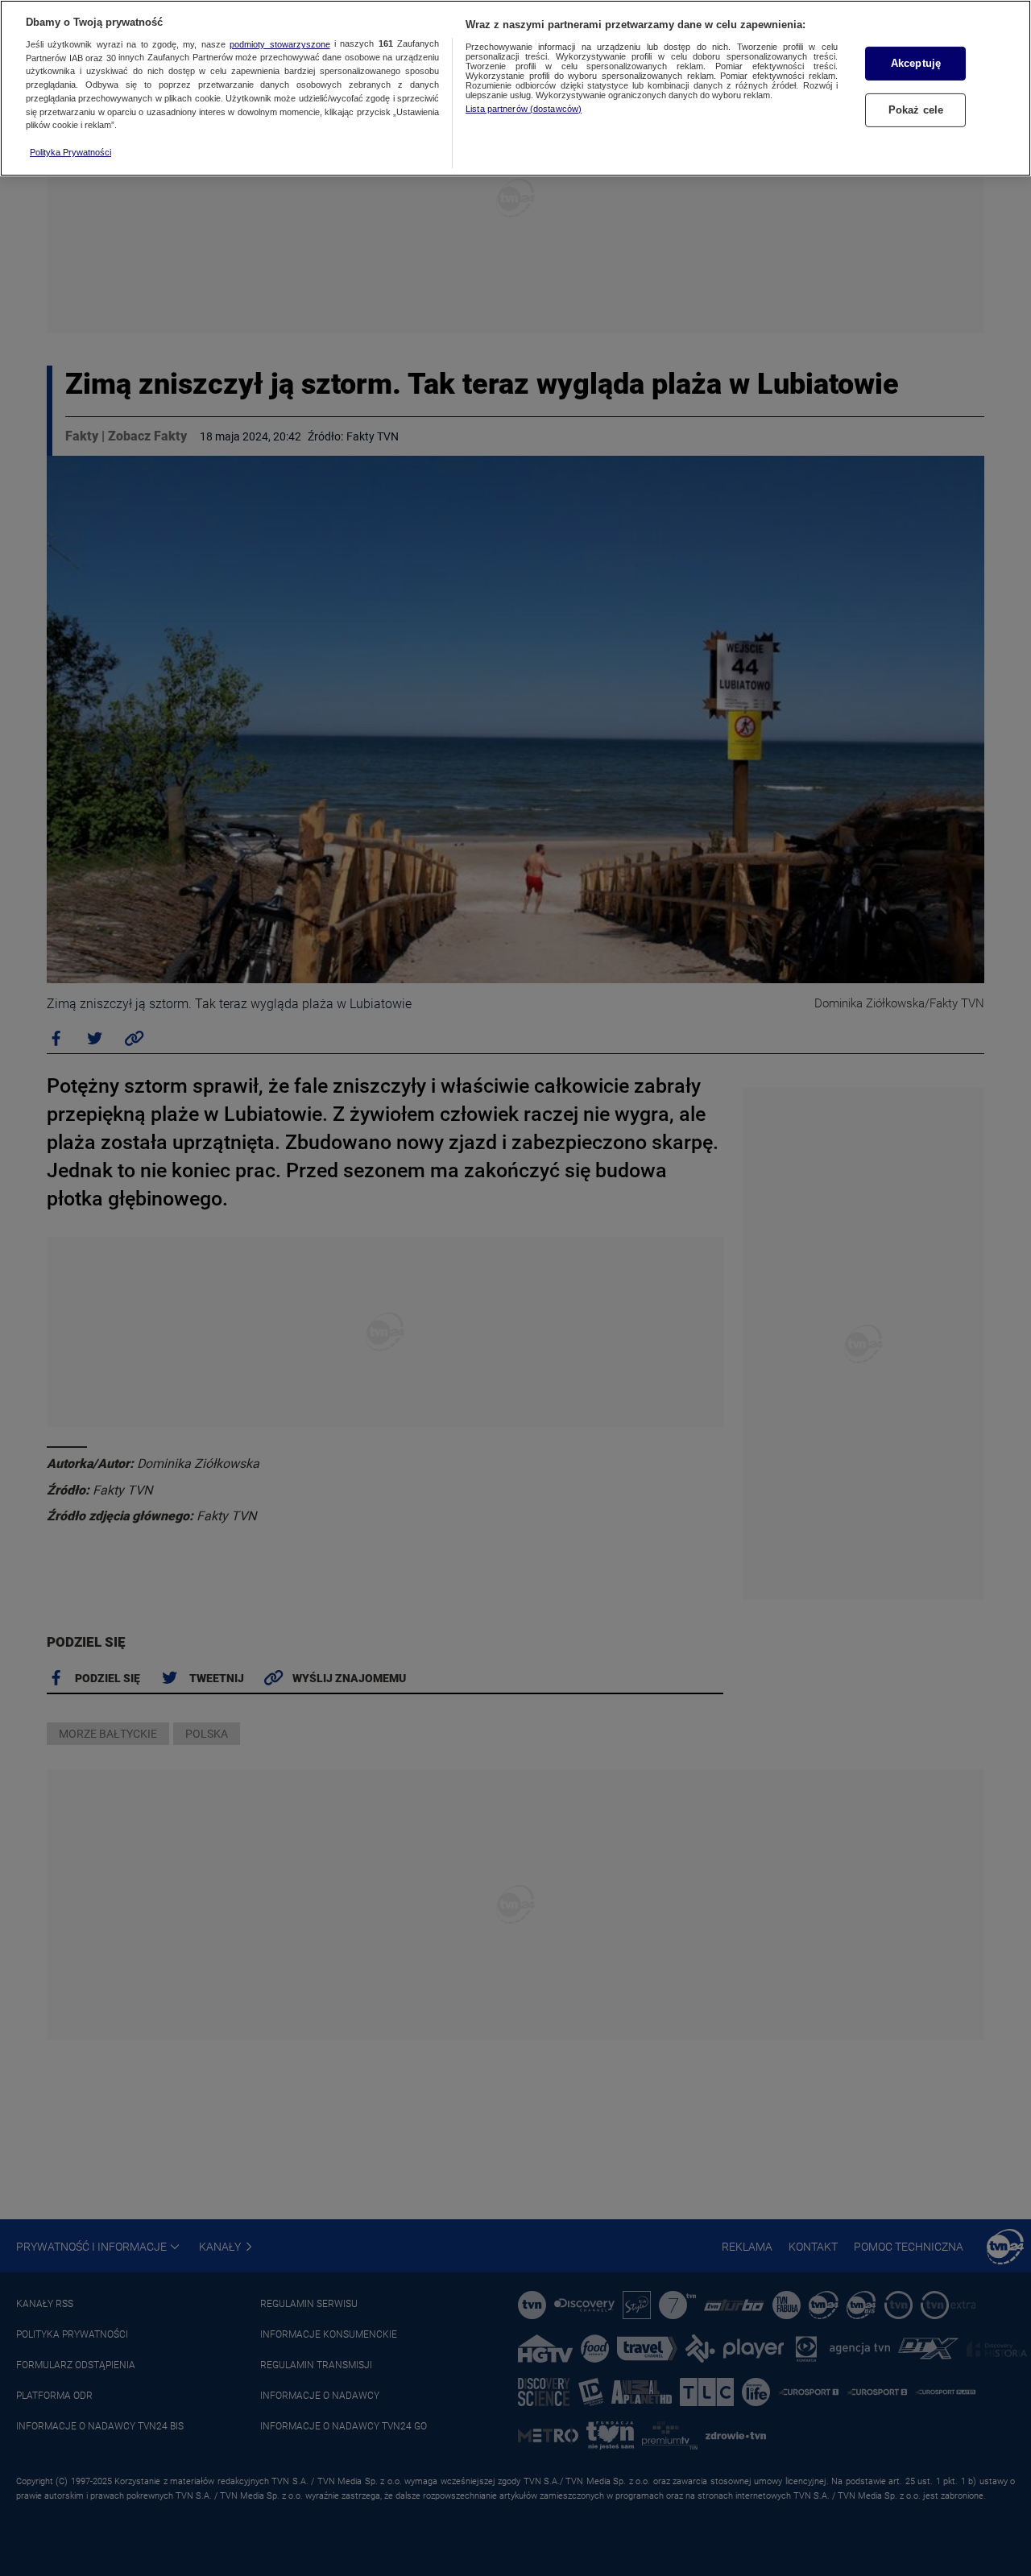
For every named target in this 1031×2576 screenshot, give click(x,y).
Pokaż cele (916, 110)
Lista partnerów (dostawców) (524, 109)
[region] (515, 88)
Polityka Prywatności (70, 152)
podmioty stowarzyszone (279, 44)
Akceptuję (916, 63)
